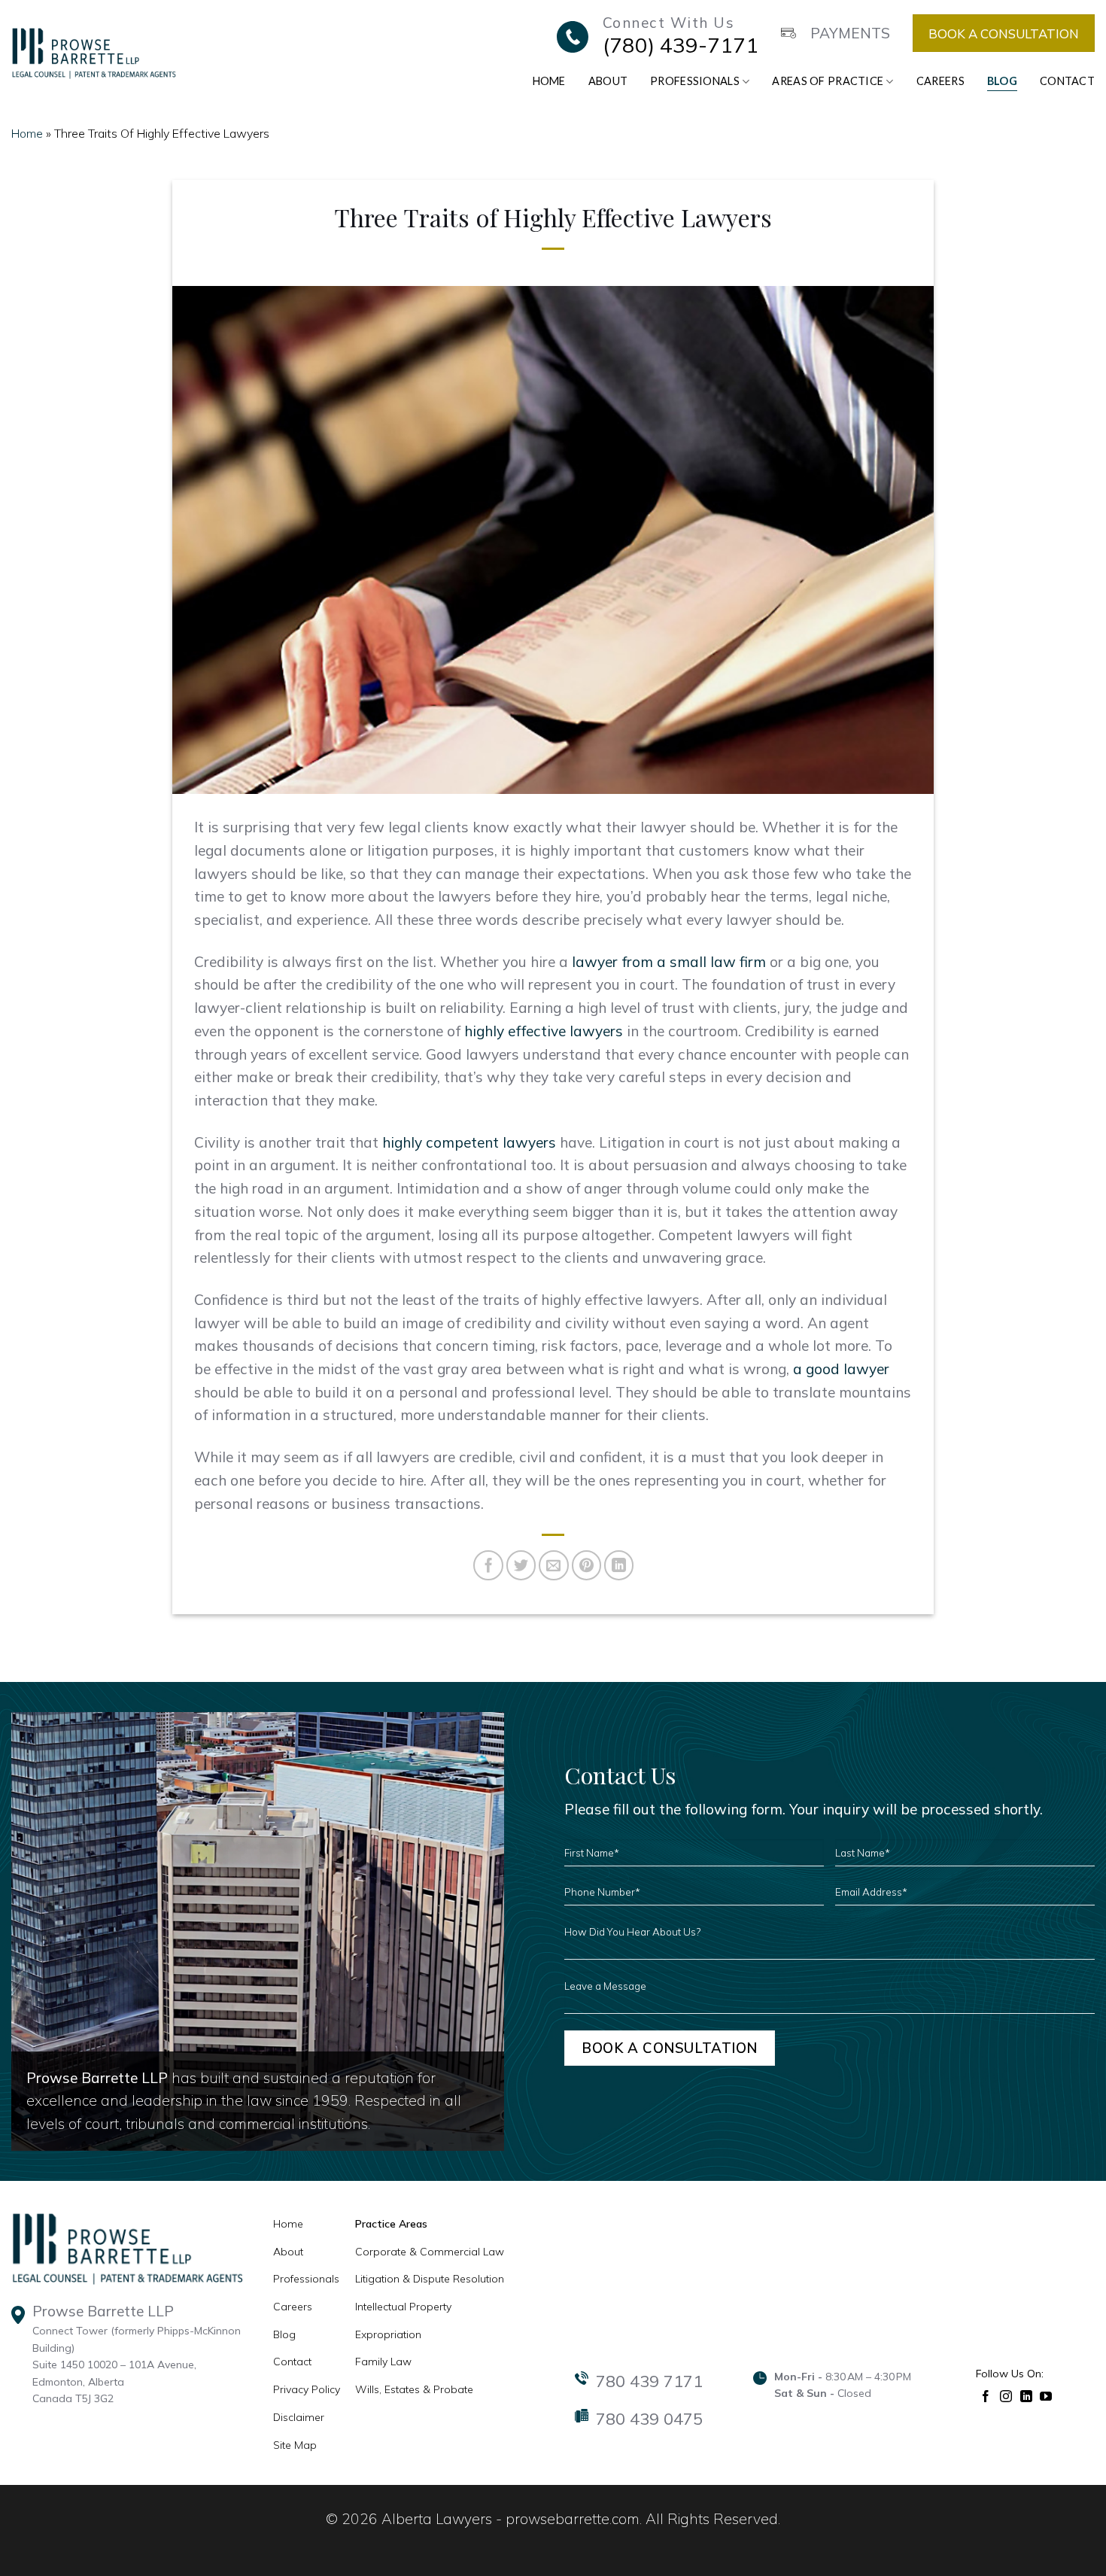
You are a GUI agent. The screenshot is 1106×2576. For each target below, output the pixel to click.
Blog (1002, 81)
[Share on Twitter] (521, 1565)
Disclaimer (299, 2417)
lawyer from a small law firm (669, 962)
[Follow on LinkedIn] (1027, 2395)
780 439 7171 (649, 2381)
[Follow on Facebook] (986, 2395)
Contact (1067, 81)
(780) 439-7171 (681, 45)
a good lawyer (841, 1369)
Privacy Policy (307, 2389)
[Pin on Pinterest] (587, 1565)
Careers (940, 81)
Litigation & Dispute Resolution (430, 2279)
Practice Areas (391, 2224)
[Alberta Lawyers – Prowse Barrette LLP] (94, 53)
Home (549, 81)
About (608, 81)
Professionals (695, 81)
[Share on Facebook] (488, 1565)
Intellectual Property (403, 2307)
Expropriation (388, 2334)
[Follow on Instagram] (1006, 2395)
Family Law (383, 2362)
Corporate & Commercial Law (430, 2252)
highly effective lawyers (544, 1031)
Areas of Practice (828, 81)
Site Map (295, 2445)
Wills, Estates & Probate (414, 2389)
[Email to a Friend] (554, 1565)
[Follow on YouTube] (1046, 2395)
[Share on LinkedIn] (619, 1565)
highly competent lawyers (469, 1142)
